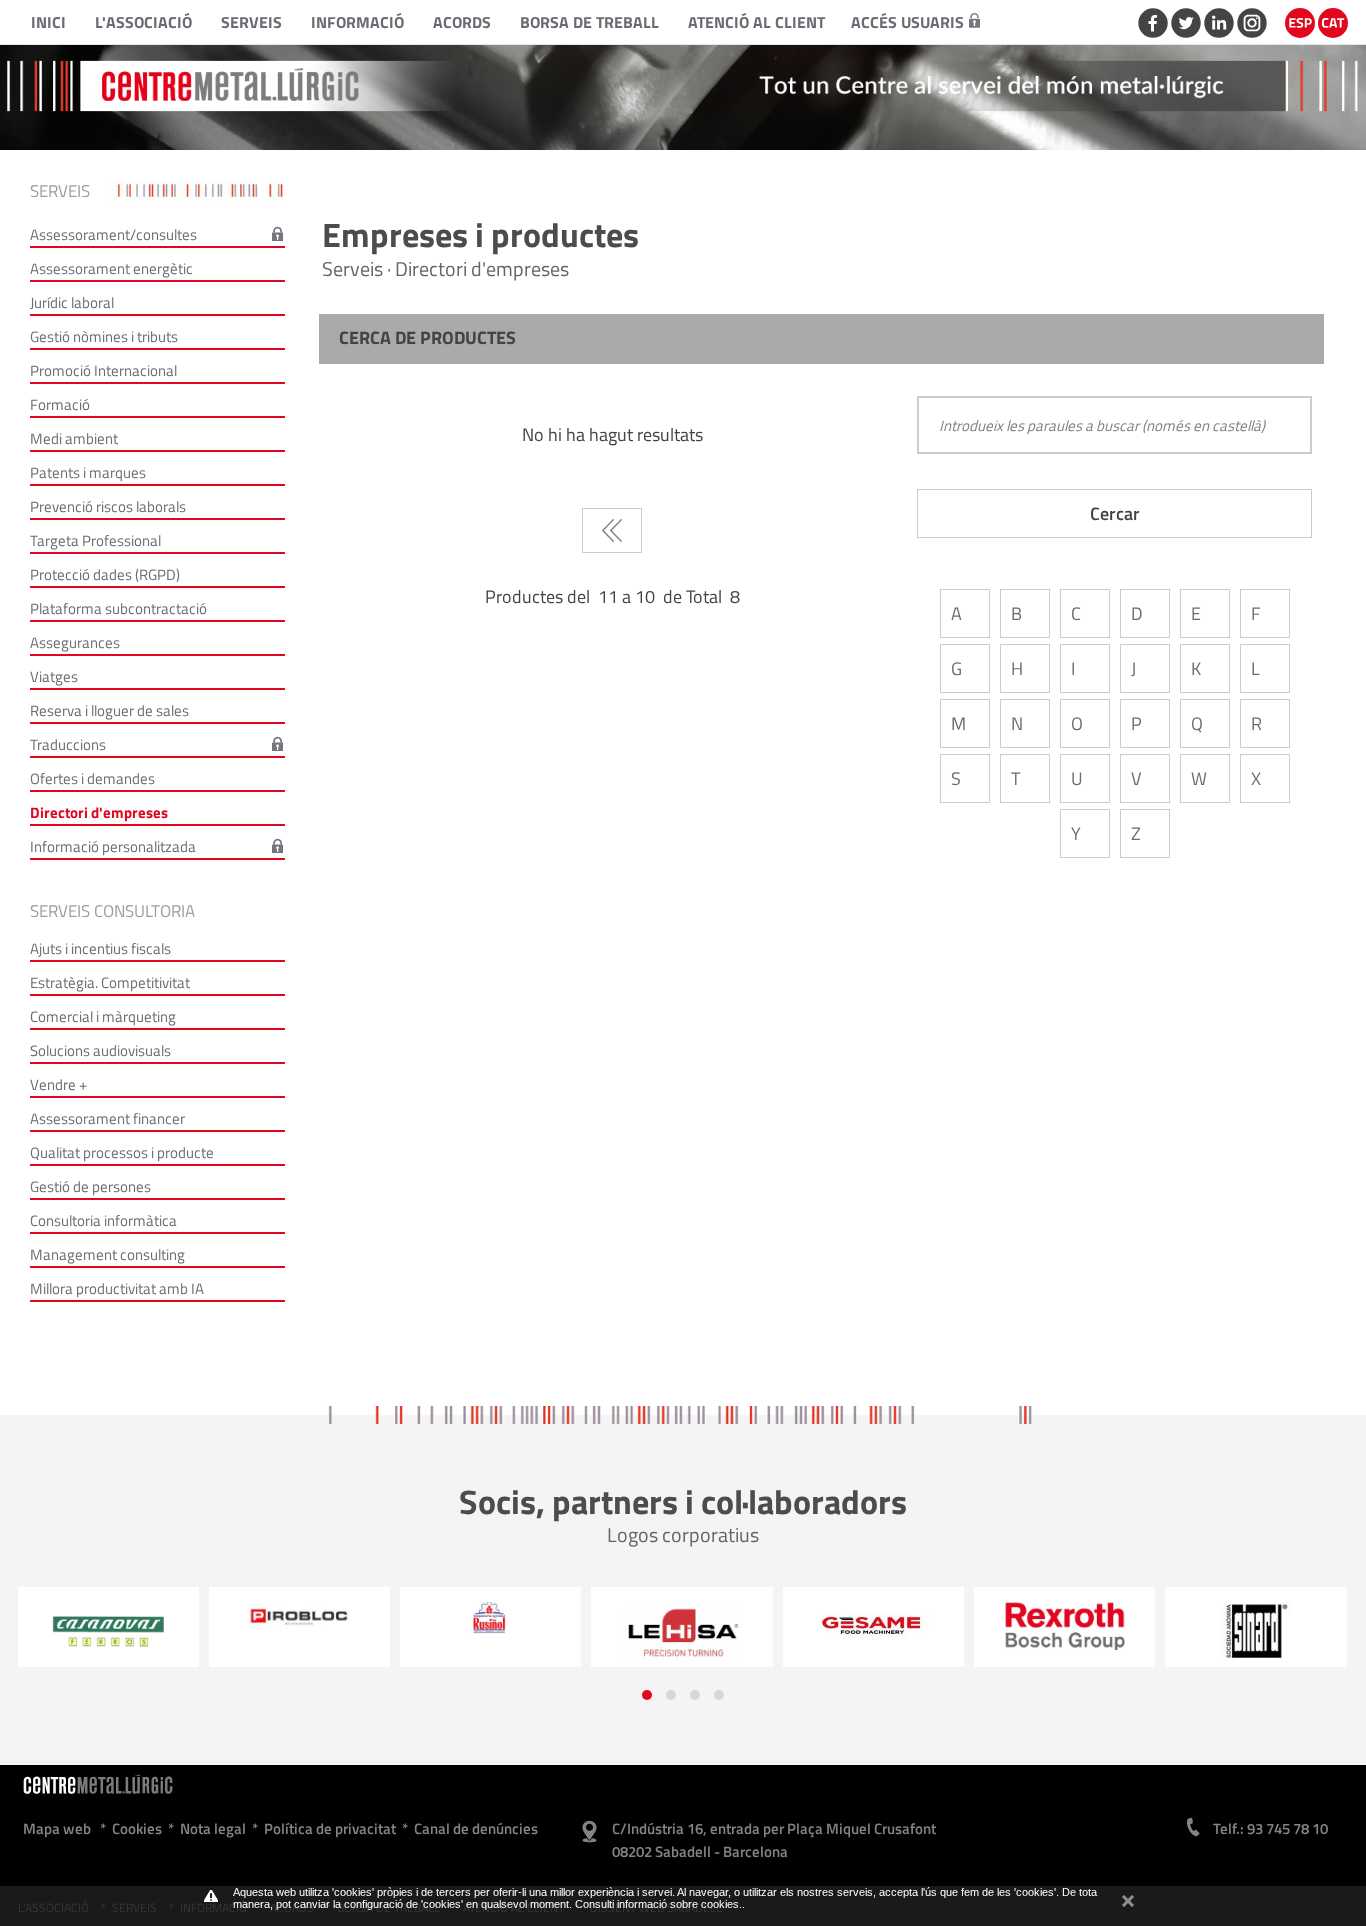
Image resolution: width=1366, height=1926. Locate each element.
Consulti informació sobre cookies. (658, 1904)
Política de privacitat (330, 1828)
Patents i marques (88, 472)
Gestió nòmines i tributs (104, 336)
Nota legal (213, 1828)
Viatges (54, 676)
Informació (357, 22)
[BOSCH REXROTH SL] (882, 1625)
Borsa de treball (589, 22)
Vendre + (58, 1084)
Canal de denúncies (476, 1828)
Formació (60, 404)
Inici (48, 22)
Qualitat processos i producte (122, 1152)
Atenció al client (756, 22)
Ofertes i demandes (92, 778)
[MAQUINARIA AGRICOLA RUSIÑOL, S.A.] (308, 1618)
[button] (647, 1695)
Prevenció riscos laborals (108, 506)
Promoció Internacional (103, 370)
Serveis (251, 22)
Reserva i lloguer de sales (109, 710)
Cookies (137, 1828)
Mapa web (57, 1828)
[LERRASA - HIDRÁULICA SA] (499, 1632)
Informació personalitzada (113, 846)
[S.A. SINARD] (1073, 1632)
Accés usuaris (907, 22)
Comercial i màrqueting (103, 1016)
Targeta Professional (95, 540)
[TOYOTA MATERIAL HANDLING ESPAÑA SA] (1264, 1633)
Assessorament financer (107, 1118)
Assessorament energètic (111, 268)
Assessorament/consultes (113, 234)
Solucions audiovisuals (100, 1050)
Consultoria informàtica (103, 1220)
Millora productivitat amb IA (117, 1288)
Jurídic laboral (72, 302)
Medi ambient (74, 438)
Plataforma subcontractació (118, 608)
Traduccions (68, 744)
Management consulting (107, 1254)
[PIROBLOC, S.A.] (116, 1617)
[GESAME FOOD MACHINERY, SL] (690, 1624)
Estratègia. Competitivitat (110, 982)
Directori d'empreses (99, 812)
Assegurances (75, 642)
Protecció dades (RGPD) (105, 574)
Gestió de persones (90, 1186)
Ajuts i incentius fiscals (100, 948)
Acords (462, 22)
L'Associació (143, 22)
